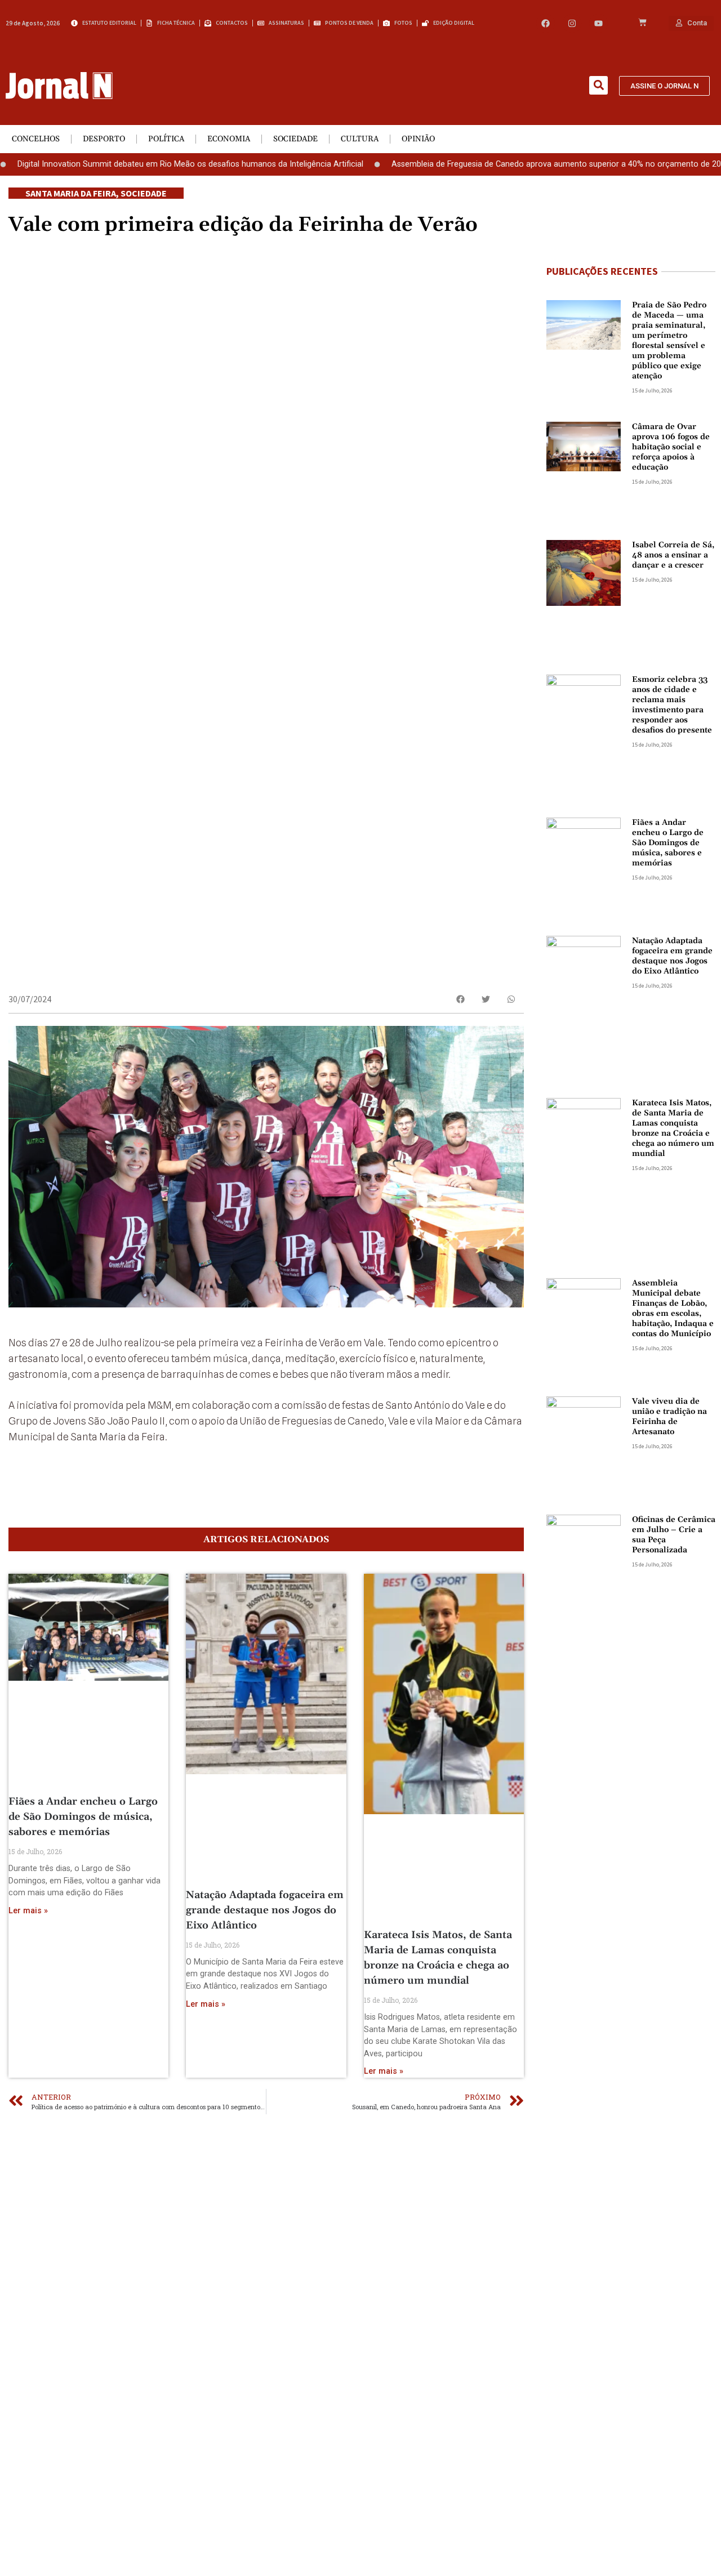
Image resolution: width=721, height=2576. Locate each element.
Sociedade (295, 139)
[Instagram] (572, 23)
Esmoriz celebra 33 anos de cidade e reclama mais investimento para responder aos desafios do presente (672, 705)
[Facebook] (546, 23)
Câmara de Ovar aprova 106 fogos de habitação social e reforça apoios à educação (671, 447)
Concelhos (36, 139)
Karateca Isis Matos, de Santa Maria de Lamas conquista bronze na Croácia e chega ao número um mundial (673, 1128)
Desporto (104, 139)
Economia (229, 139)
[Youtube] (598, 23)
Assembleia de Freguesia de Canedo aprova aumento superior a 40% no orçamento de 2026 (509, 164)
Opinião (418, 139)
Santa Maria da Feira (71, 193)
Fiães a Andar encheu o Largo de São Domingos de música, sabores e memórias (83, 1817)
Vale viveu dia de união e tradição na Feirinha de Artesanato (669, 1417)
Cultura (360, 139)
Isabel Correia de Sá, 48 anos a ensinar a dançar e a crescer (673, 555)
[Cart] (642, 23)
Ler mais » (28, 1911)
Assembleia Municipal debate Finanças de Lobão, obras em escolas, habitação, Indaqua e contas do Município (673, 1309)
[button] (598, 85)
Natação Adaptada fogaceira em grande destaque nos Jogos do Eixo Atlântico (265, 1910)
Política (166, 139)
